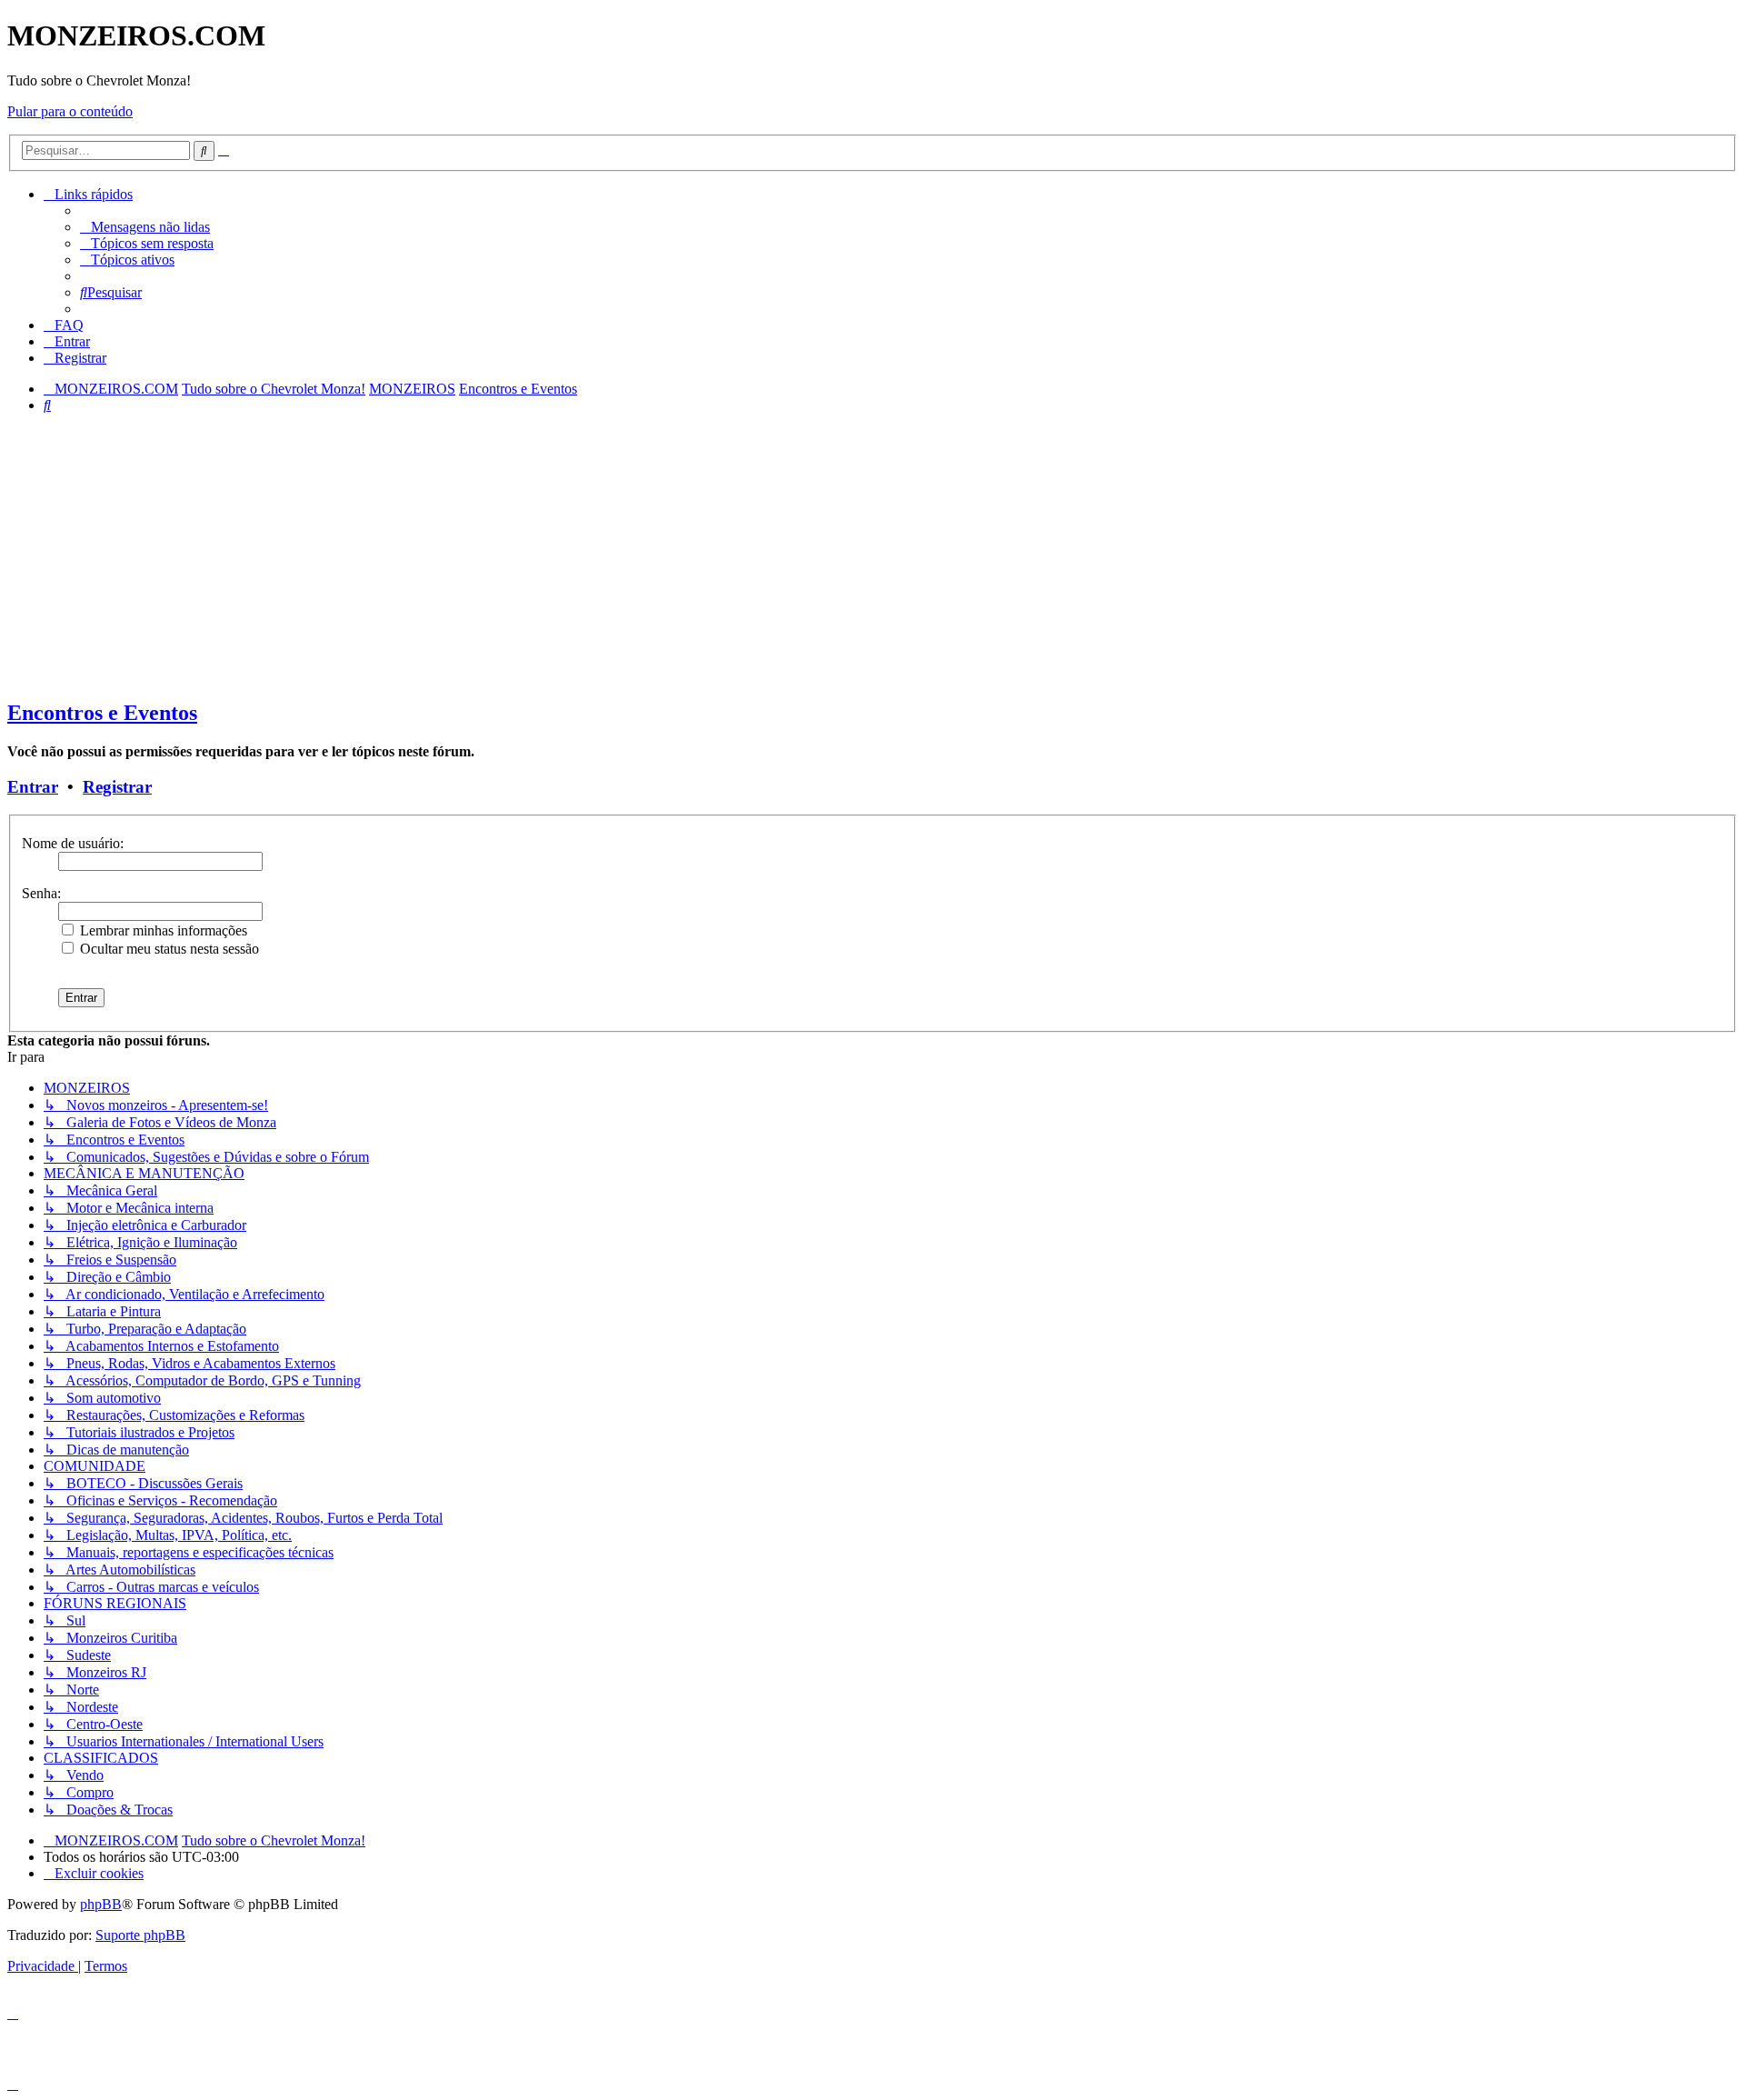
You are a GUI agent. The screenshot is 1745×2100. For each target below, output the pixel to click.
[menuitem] (145, 227)
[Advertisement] (872, 555)
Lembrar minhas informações (162, 930)
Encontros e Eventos (102, 713)
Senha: (41, 893)
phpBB (101, 1904)
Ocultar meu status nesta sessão (168, 949)
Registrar (117, 787)
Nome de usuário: (73, 843)
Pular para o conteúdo (70, 111)
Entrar (33, 787)
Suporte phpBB (140, 1935)
